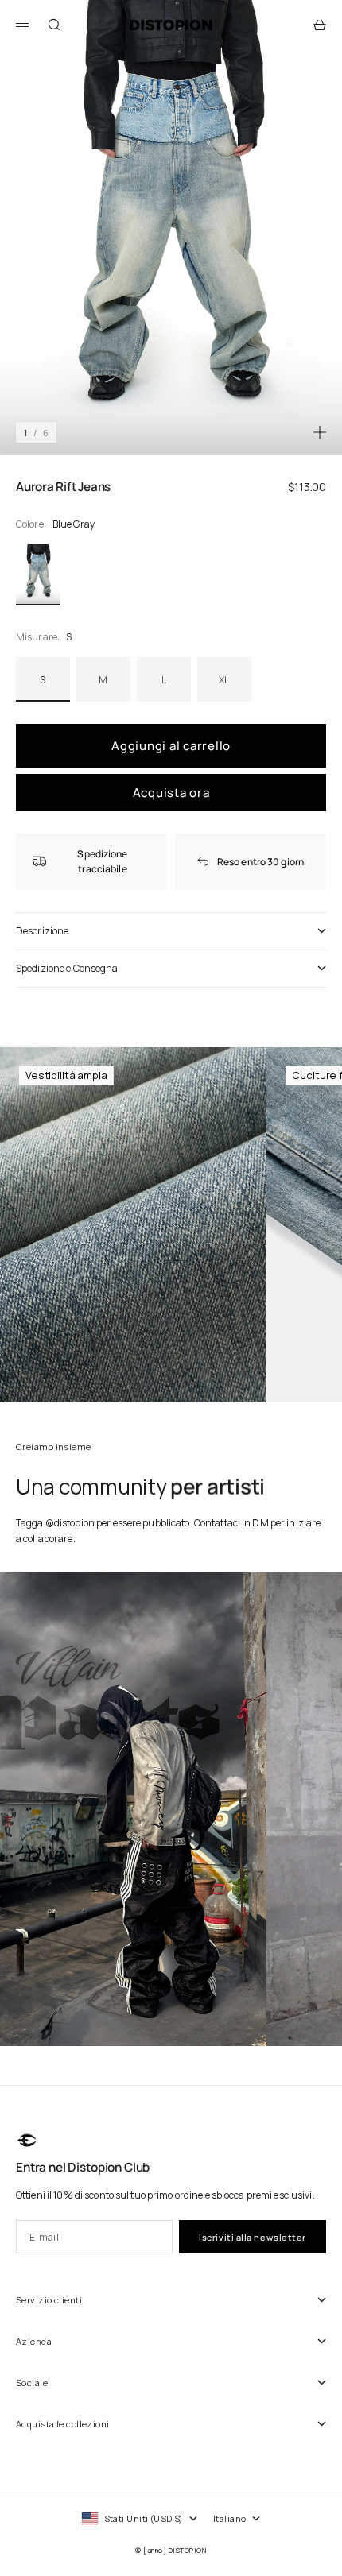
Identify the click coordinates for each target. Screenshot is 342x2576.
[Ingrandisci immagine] (320, 432)
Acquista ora (171, 793)
